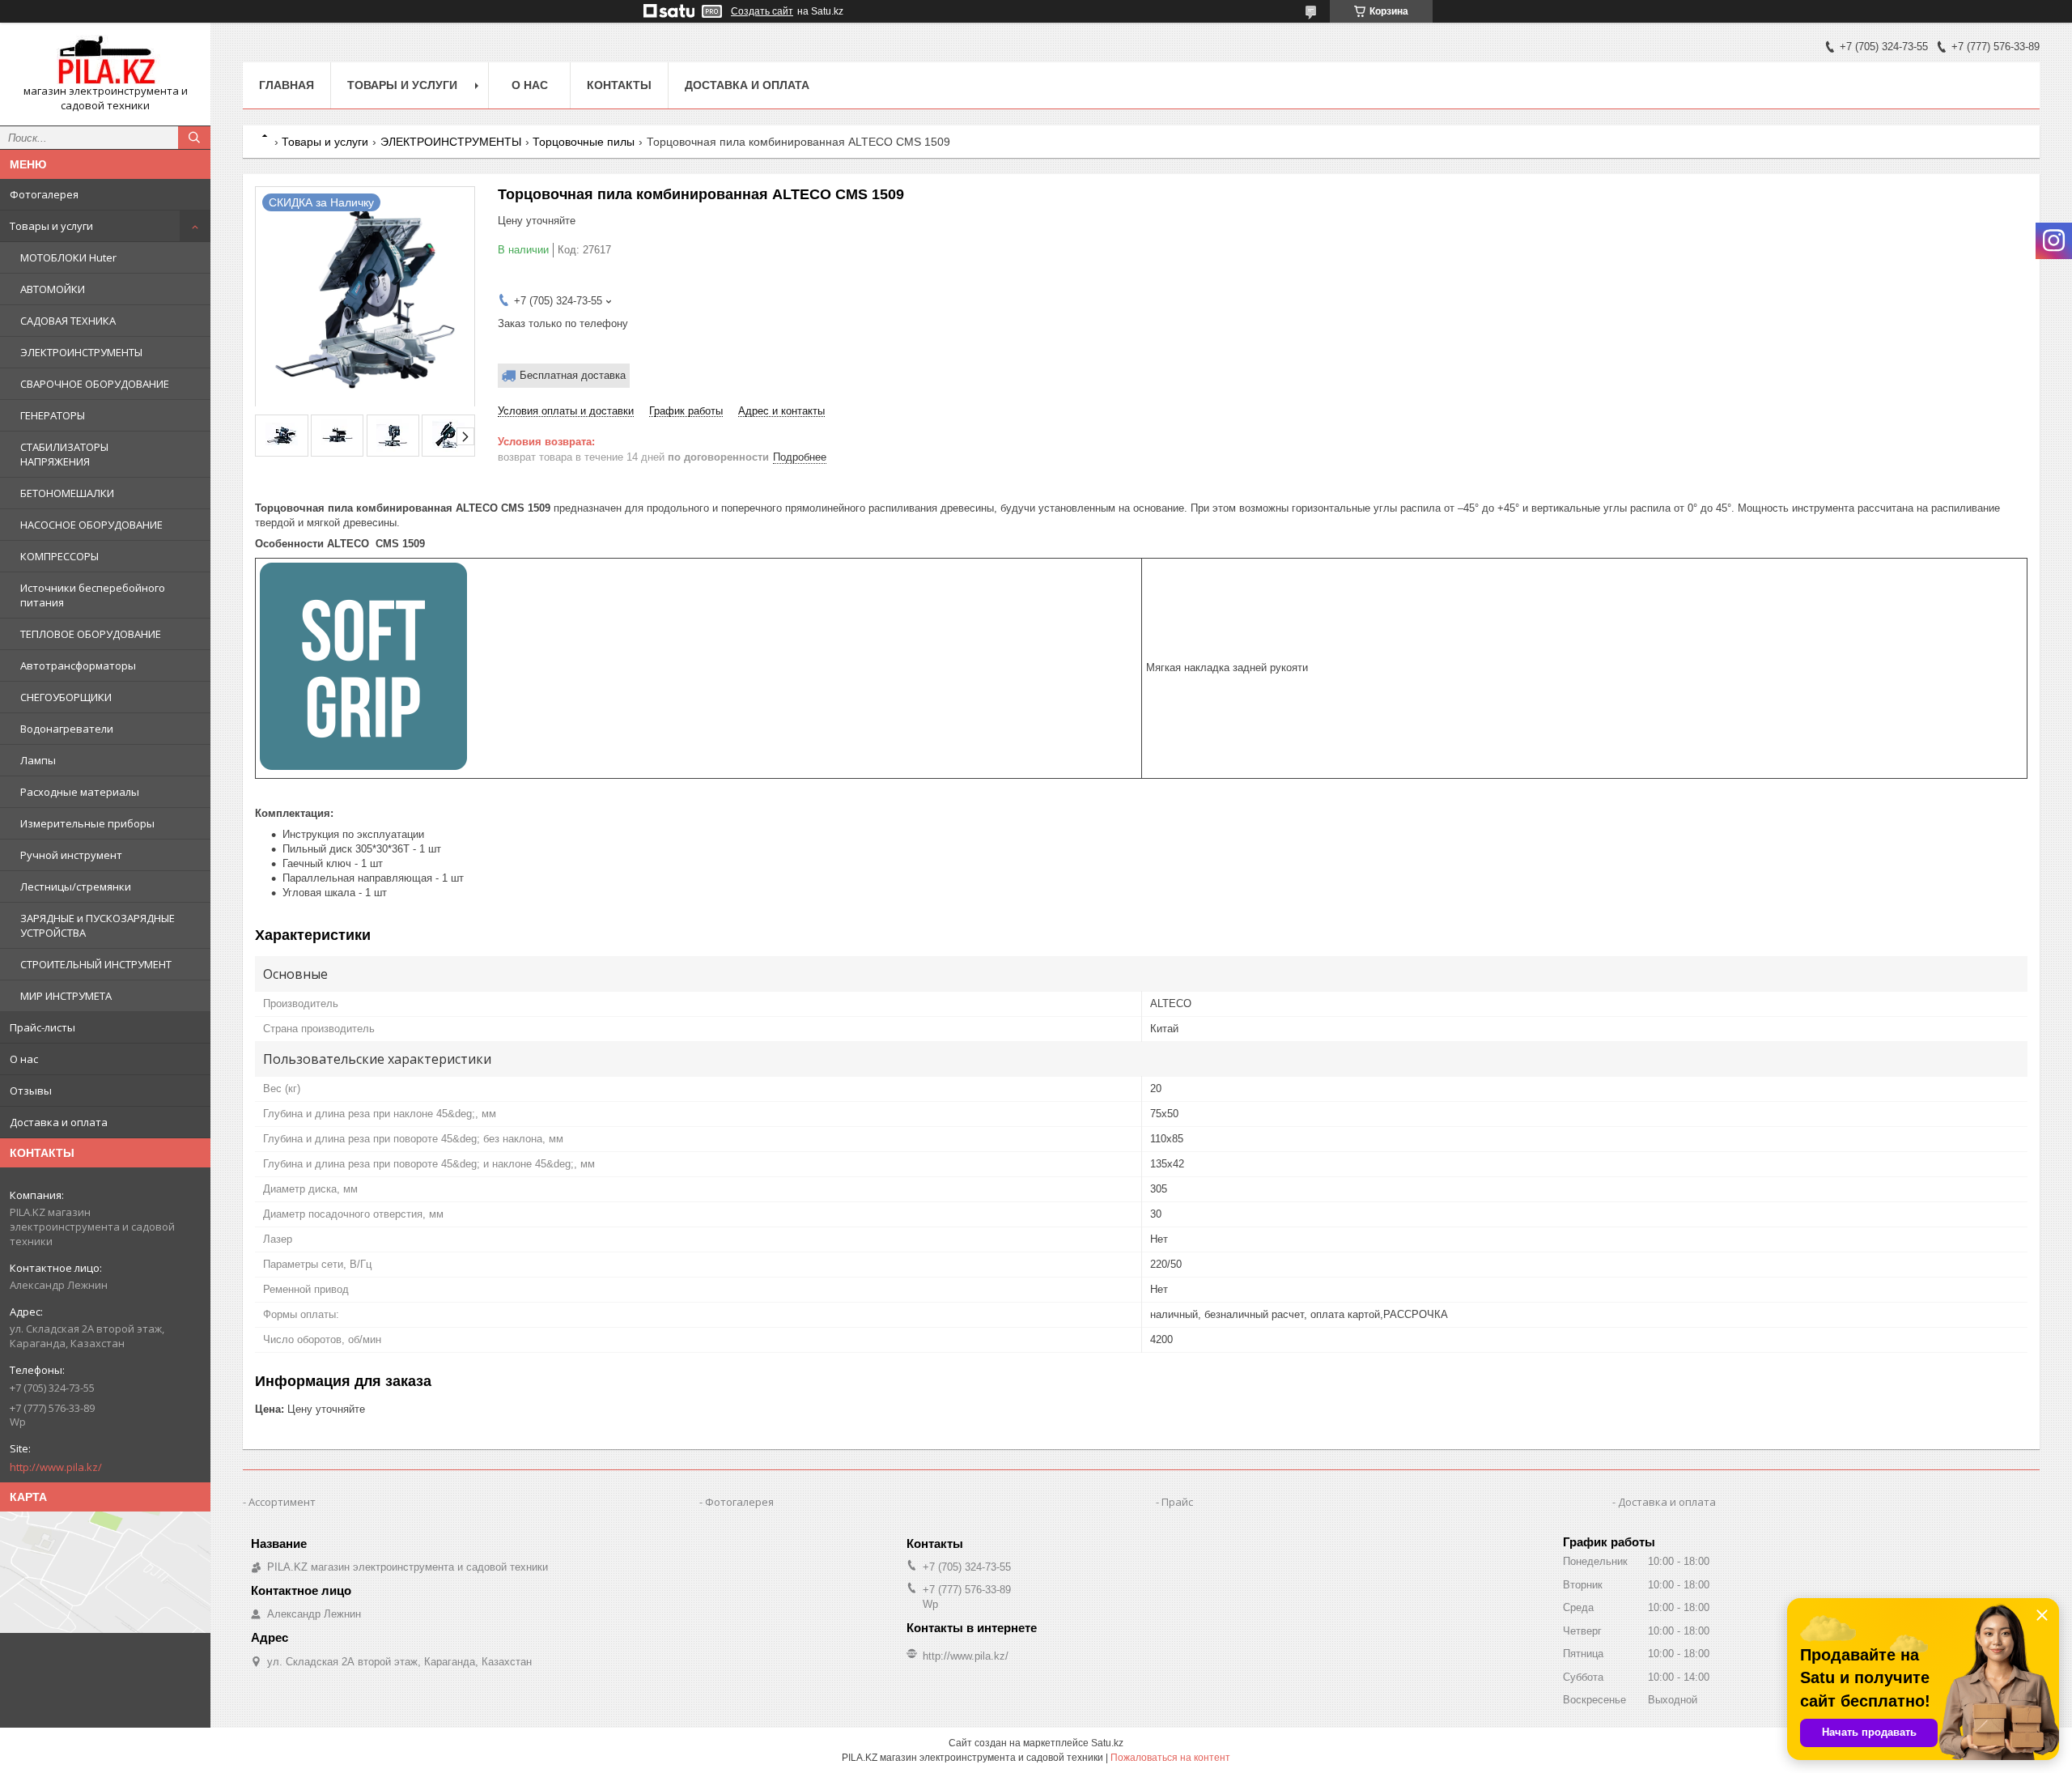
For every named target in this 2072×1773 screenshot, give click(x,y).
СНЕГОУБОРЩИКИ (66, 697)
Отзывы (31, 1091)
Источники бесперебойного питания (93, 595)
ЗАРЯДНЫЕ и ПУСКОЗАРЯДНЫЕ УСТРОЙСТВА (98, 925)
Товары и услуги (51, 226)
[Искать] (194, 138)
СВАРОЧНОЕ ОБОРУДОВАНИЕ (95, 384)
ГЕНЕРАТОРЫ (53, 415)
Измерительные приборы (87, 823)
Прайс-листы (42, 1027)
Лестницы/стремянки (76, 886)
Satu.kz (1107, 1743)
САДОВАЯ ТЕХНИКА (68, 321)
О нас (24, 1059)
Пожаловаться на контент (1170, 1758)
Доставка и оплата (59, 1122)
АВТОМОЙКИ (53, 289)
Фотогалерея (44, 194)
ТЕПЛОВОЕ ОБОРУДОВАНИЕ (91, 634)
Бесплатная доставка (573, 375)
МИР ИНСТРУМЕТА (66, 996)
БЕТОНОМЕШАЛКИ (67, 493)
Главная (287, 85)
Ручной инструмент (71, 855)
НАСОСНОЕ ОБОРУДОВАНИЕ (91, 525)
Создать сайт (762, 11)
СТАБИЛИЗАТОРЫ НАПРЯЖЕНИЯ (64, 454)
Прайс (1177, 1502)
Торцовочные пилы (584, 142)
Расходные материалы (80, 792)
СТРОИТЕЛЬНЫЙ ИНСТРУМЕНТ (96, 964)
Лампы (38, 760)
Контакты (619, 85)
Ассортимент (282, 1502)
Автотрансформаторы (78, 665)
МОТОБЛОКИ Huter (68, 257)
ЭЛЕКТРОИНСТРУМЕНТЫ (81, 352)
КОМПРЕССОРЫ (59, 556)
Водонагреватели (67, 729)
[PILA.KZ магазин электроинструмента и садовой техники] (105, 60)
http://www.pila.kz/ (56, 1467)
